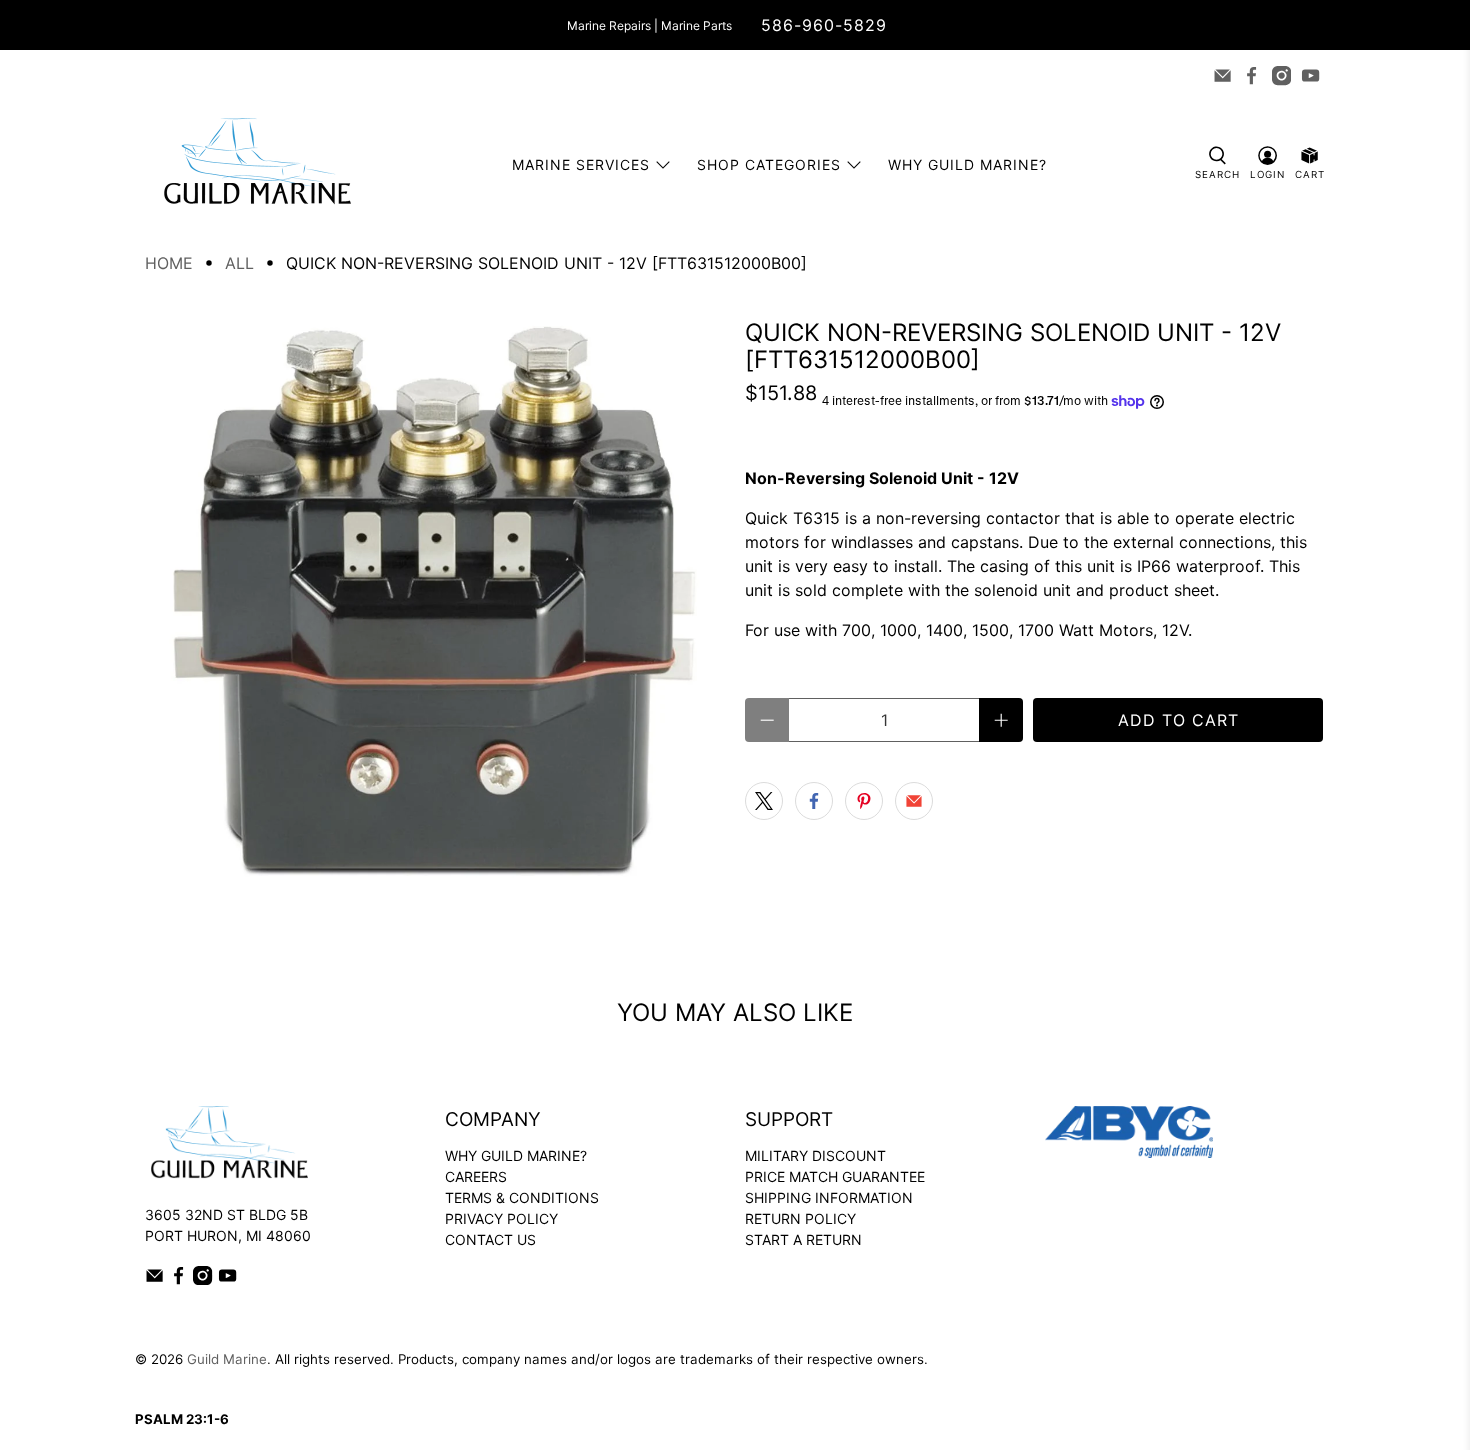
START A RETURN (803, 1239)
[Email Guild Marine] (1222, 75)
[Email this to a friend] (914, 801)
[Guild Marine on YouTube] (1310, 75)
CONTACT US (490, 1239)
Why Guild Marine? (967, 164)
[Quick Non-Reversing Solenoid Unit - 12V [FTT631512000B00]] (435, 609)
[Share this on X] (764, 801)
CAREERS (476, 1176)
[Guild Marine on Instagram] (1281, 75)
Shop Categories (769, 164)
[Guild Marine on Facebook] (1251, 75)
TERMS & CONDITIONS (522, 1197)
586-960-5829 (824, 25)
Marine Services (581, 164)
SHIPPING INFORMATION (829, 1197)
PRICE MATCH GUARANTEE (835, 1176)
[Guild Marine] (257, 164)
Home (169, 263)
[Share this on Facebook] (814, 801)
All (239, 263)
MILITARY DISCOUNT (815, 1155)
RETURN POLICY (800, 1218)
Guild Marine (227, 1359)
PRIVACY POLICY (501, 1218)
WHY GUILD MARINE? (516, 1155)
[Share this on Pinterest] (864, 801)
